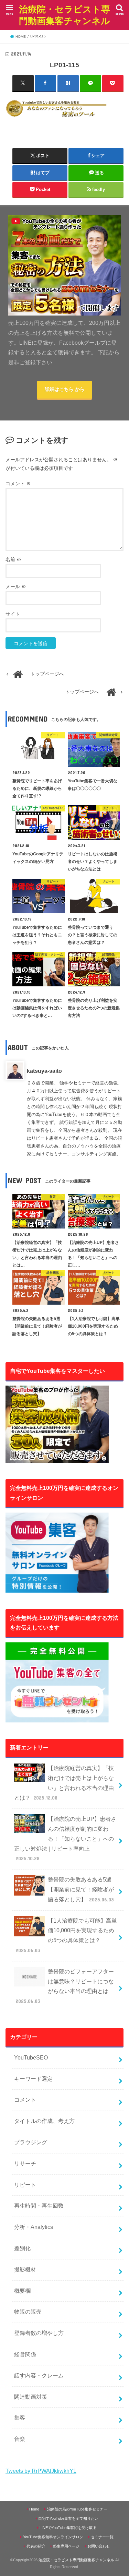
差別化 (22, 2248)
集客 (20, 2418)
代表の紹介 (36, 2546)
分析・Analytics (34, 2227)
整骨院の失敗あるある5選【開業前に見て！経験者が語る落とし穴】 (81, 1890)
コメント (18, 484)
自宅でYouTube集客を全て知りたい (68, 2518)
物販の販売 (28, 2312)
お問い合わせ (99, 2546)
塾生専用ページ (66, 2546)
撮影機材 (25, 2270)
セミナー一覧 (102, 2537)
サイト (13, 614)
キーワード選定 (33, 2079)
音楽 (20, 2439)
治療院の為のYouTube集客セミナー (77, 2509)
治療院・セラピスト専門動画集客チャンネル (64, 15)
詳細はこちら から (65, 389)
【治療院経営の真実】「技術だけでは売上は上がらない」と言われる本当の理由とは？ (64, 1783)
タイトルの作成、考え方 (44, 2121)
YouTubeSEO (31, 2058)
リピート (25, 2185)
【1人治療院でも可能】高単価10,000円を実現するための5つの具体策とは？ (66, 1936)
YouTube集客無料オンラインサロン (53, 2537)
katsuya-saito (44, 1071)
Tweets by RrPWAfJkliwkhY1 (41, 2471)
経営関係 (25, 2354)
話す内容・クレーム (39, 2376)
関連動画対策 (31, 2397)
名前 (13, 560)
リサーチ (25, 2164)
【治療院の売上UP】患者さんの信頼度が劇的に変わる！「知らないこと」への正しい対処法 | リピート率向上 (65, 1839)
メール (16, 587)
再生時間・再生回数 (39, 2206)
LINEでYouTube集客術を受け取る (68, 2528)
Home (34, 2509)
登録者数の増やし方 (39, 2333)
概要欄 (22, 2291)
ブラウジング (31, 2142)
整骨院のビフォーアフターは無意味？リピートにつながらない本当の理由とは (64, 1986)
